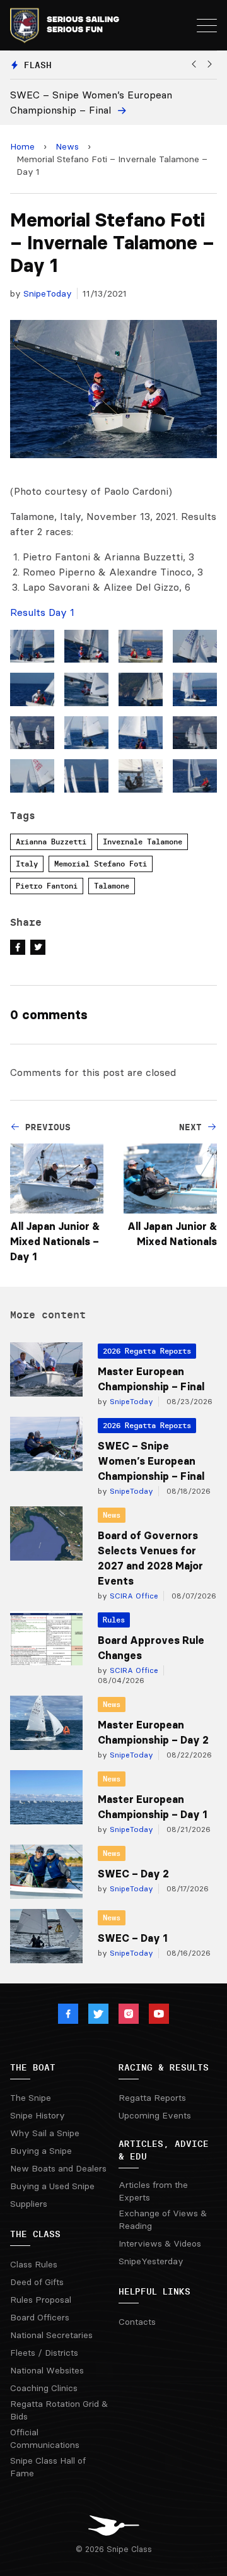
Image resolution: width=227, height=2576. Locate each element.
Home (22, 146)
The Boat (33, 2067)
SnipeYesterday (151, 2261)
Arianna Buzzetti (51, 842)
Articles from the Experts (153, 2191)
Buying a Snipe (41, 2151)
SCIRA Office (133, 1596)
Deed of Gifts (37, 2282)
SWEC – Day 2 (133, 1874)
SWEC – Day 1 (132, 1938)
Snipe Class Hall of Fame (48, 2467)
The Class (35, 2234)
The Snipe (31, 2098)
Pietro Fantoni (47, 886)
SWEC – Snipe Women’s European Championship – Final (151, 1461)
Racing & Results (164, 2067)
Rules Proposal (41, 2300)
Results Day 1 (42, 612)
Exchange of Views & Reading (163, 2219)
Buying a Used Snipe (52, 2186)
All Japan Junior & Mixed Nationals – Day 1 (55, 1241)
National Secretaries (51, 2335)
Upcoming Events (155, 2115)
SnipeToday (48, 293)
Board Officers (40, 2317)
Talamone (112, 886)
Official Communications (45, 2438)
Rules (114, 1620)
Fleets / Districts (44, 2353)
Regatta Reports (152, 2098)
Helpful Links (154, 2291)
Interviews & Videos (160, 2243)
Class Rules (34, 2264)
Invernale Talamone (143, 842)
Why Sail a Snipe (45, 2133)
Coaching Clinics (44, 2388)
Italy (27, 864)
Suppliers (29, 2204)
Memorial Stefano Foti (101, 864)
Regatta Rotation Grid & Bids (59, 2410)
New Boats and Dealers (58, 2168)
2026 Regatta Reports (147, 1351)
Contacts (137, 2322)
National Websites (47, 2370)
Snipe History (38, 2115)
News (67, 146)
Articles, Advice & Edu (164, 2150)
